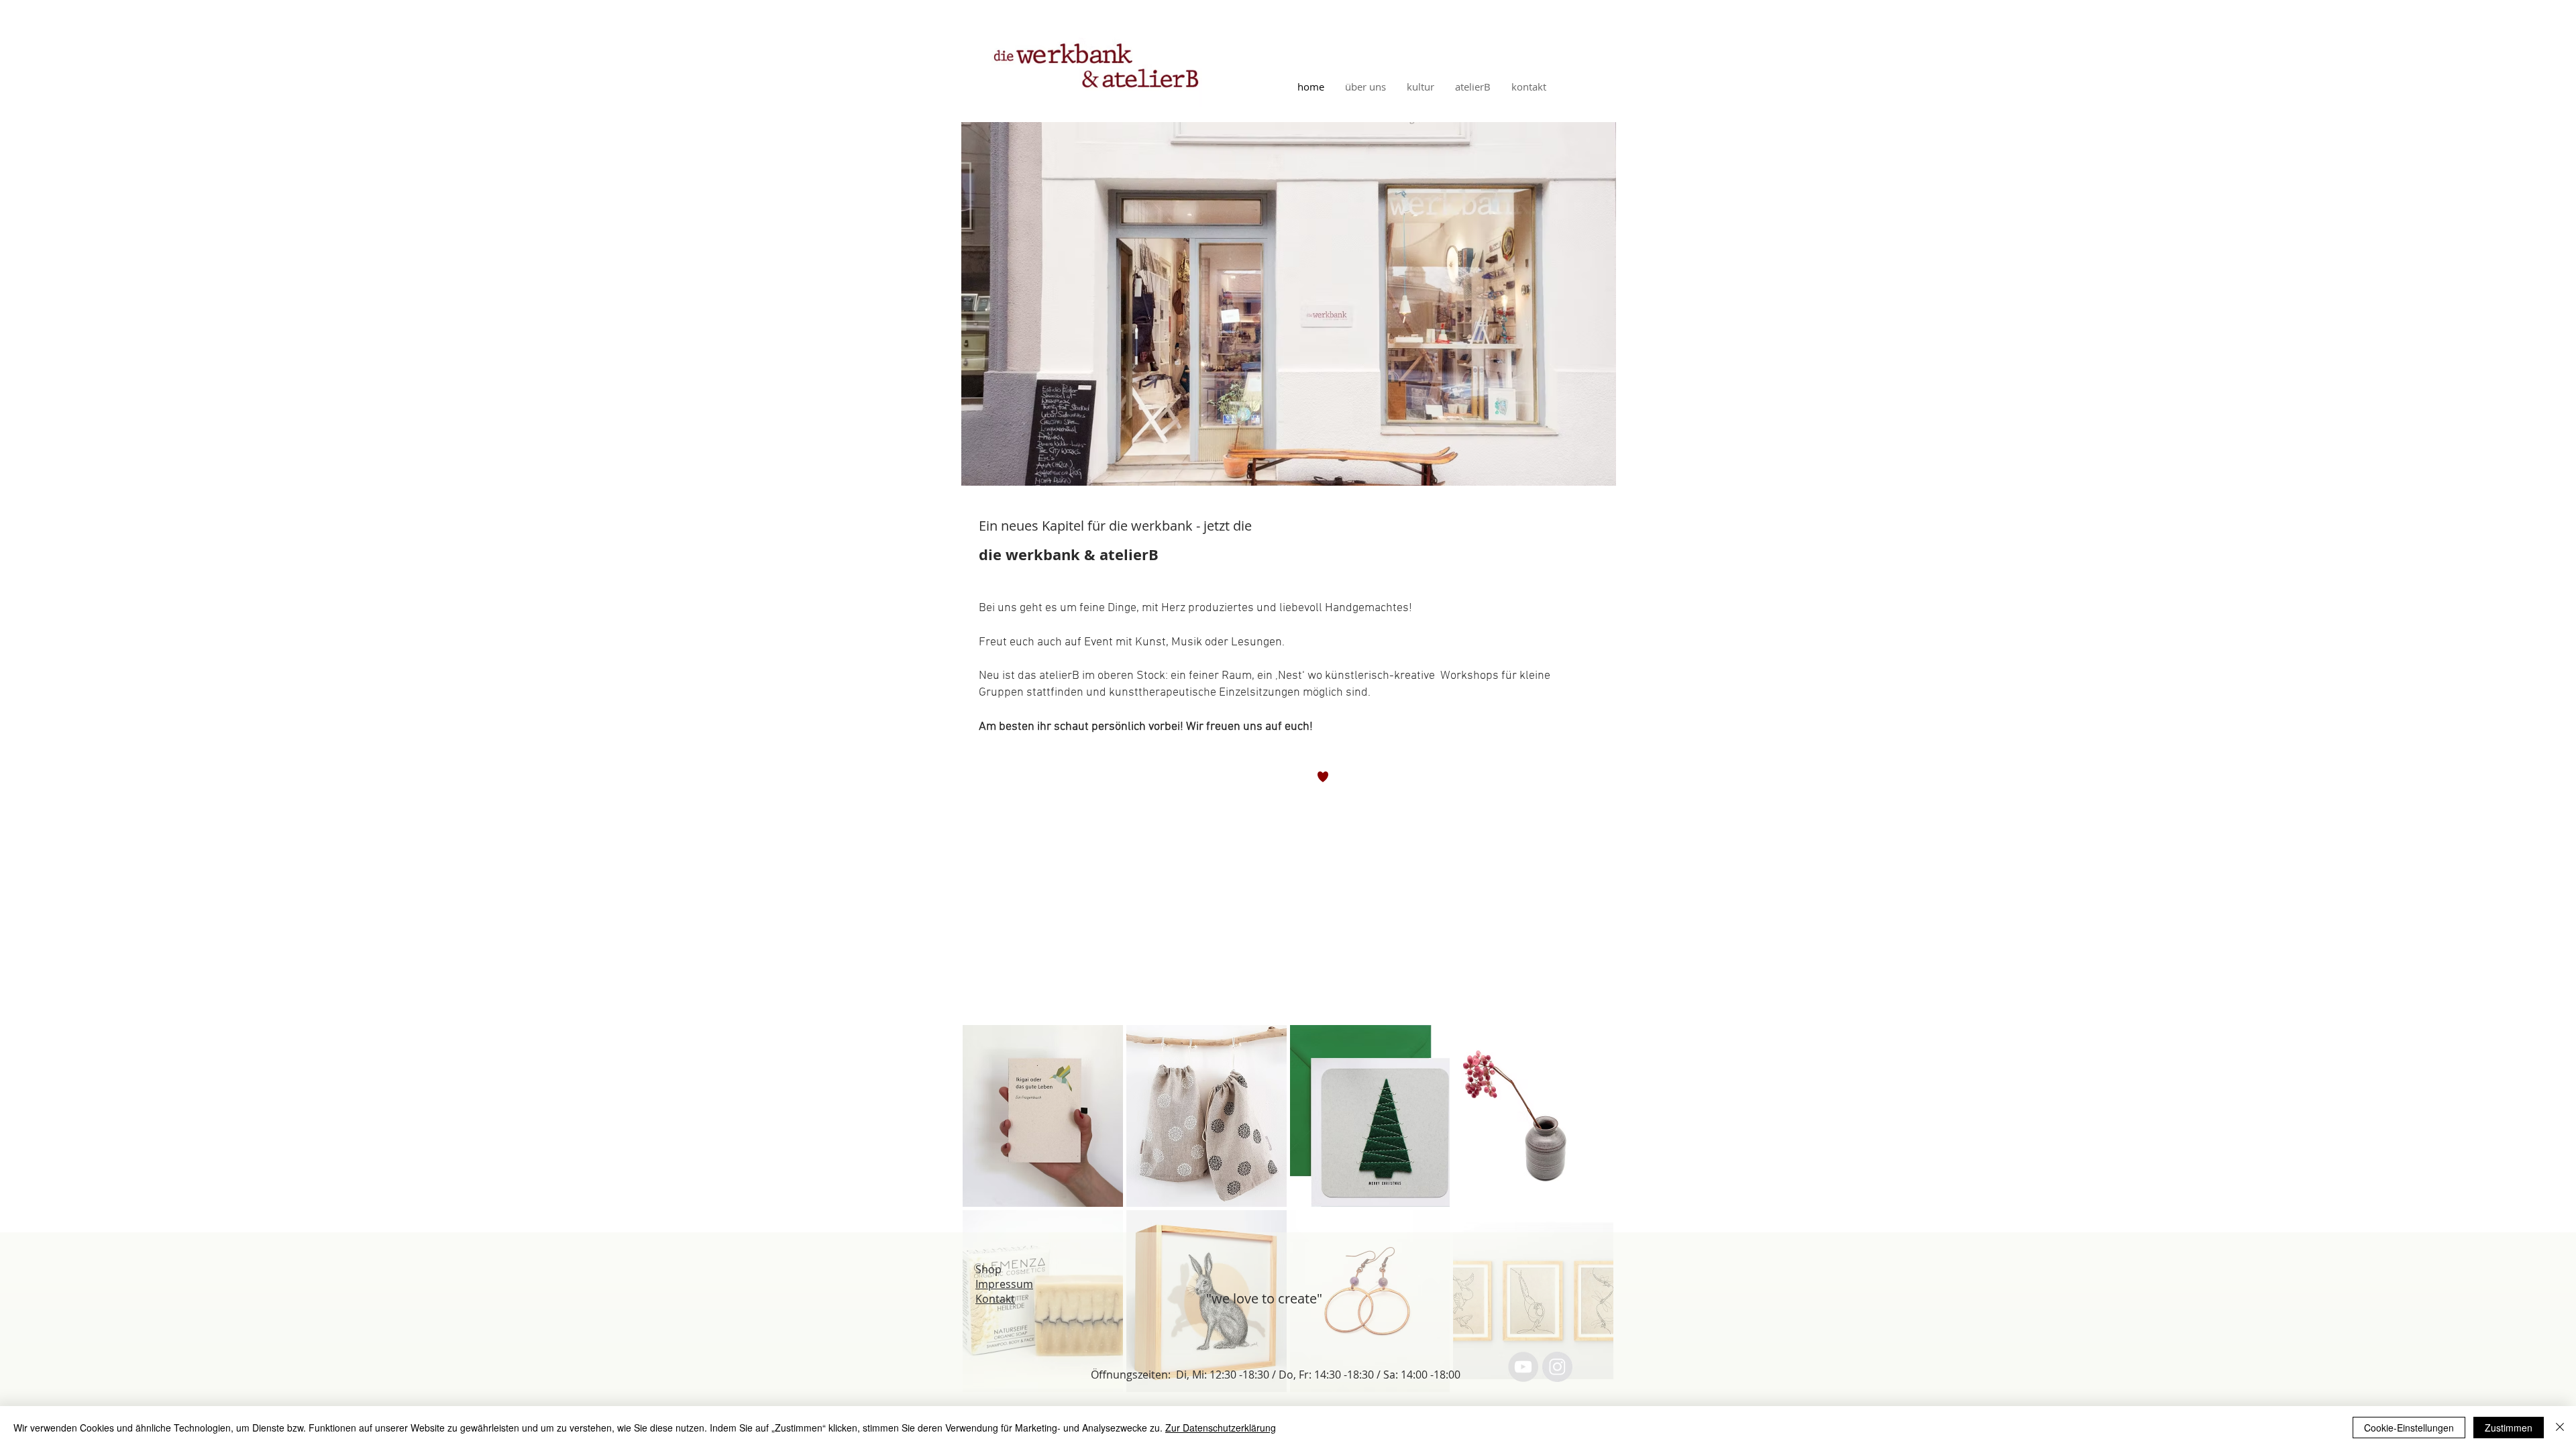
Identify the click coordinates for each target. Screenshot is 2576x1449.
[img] (1043, 1116)
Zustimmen (2509, 1428)
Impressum (1004, 1284)
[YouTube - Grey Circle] (1523, 1367)
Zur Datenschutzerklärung (1221, 1428)
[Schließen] (2560, 1428)
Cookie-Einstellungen (2409, 1428)
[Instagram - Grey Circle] (1557, 1367)
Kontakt (995, 1299)
